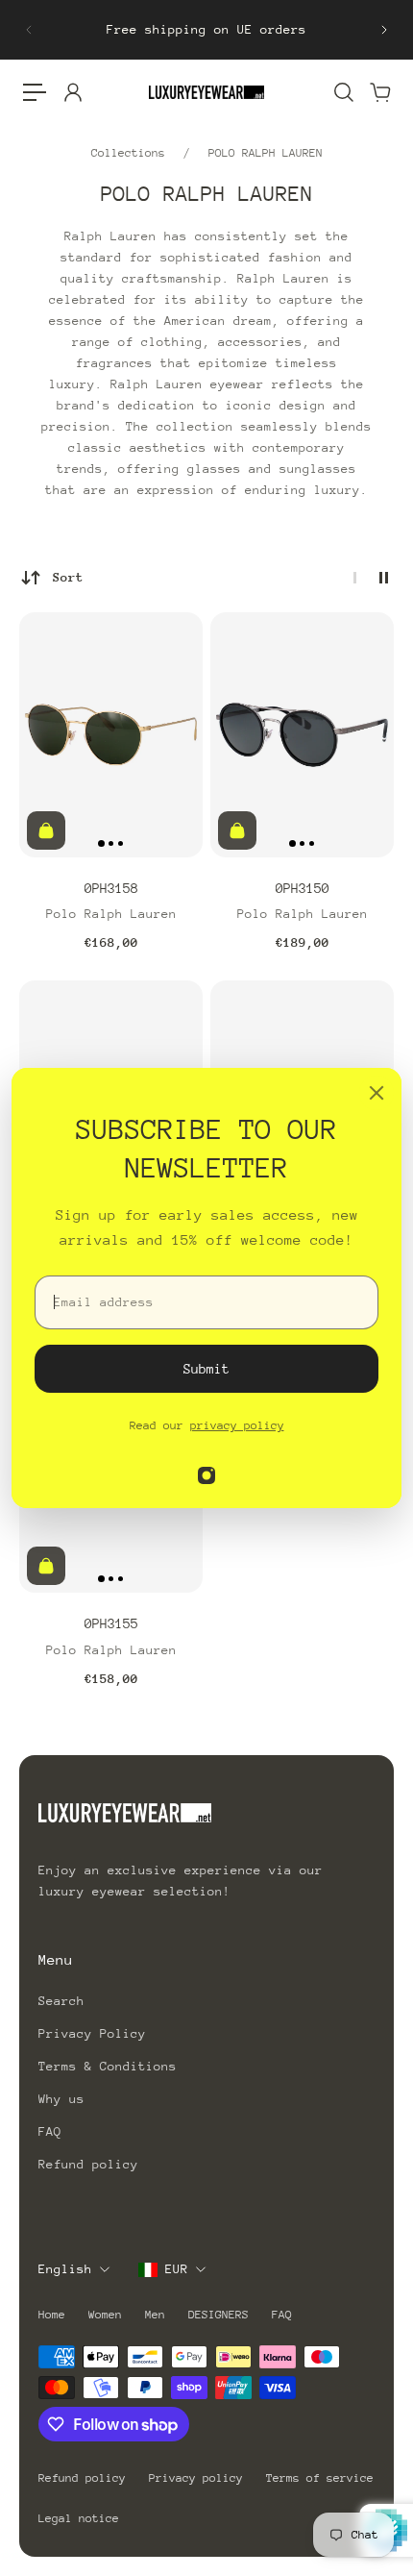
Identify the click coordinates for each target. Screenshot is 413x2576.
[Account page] (72, 92)
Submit (206, 1369)
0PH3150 (303, 888)
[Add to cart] (46, 830)
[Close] (377, 1093)
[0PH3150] (302, 735)
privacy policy (237, 1425)
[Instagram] (206, 1475)
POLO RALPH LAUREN (266, 153)
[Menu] (35, 92)
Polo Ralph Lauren (111, 914)
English (65, 2269)
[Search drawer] (343, 92)
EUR (177, 2269)
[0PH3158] (111, 735)
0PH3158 (111, 888)
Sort (68, 577)
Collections (132, 153)
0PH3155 (111, 1623)
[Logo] (206, 92)
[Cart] (379, 92)
